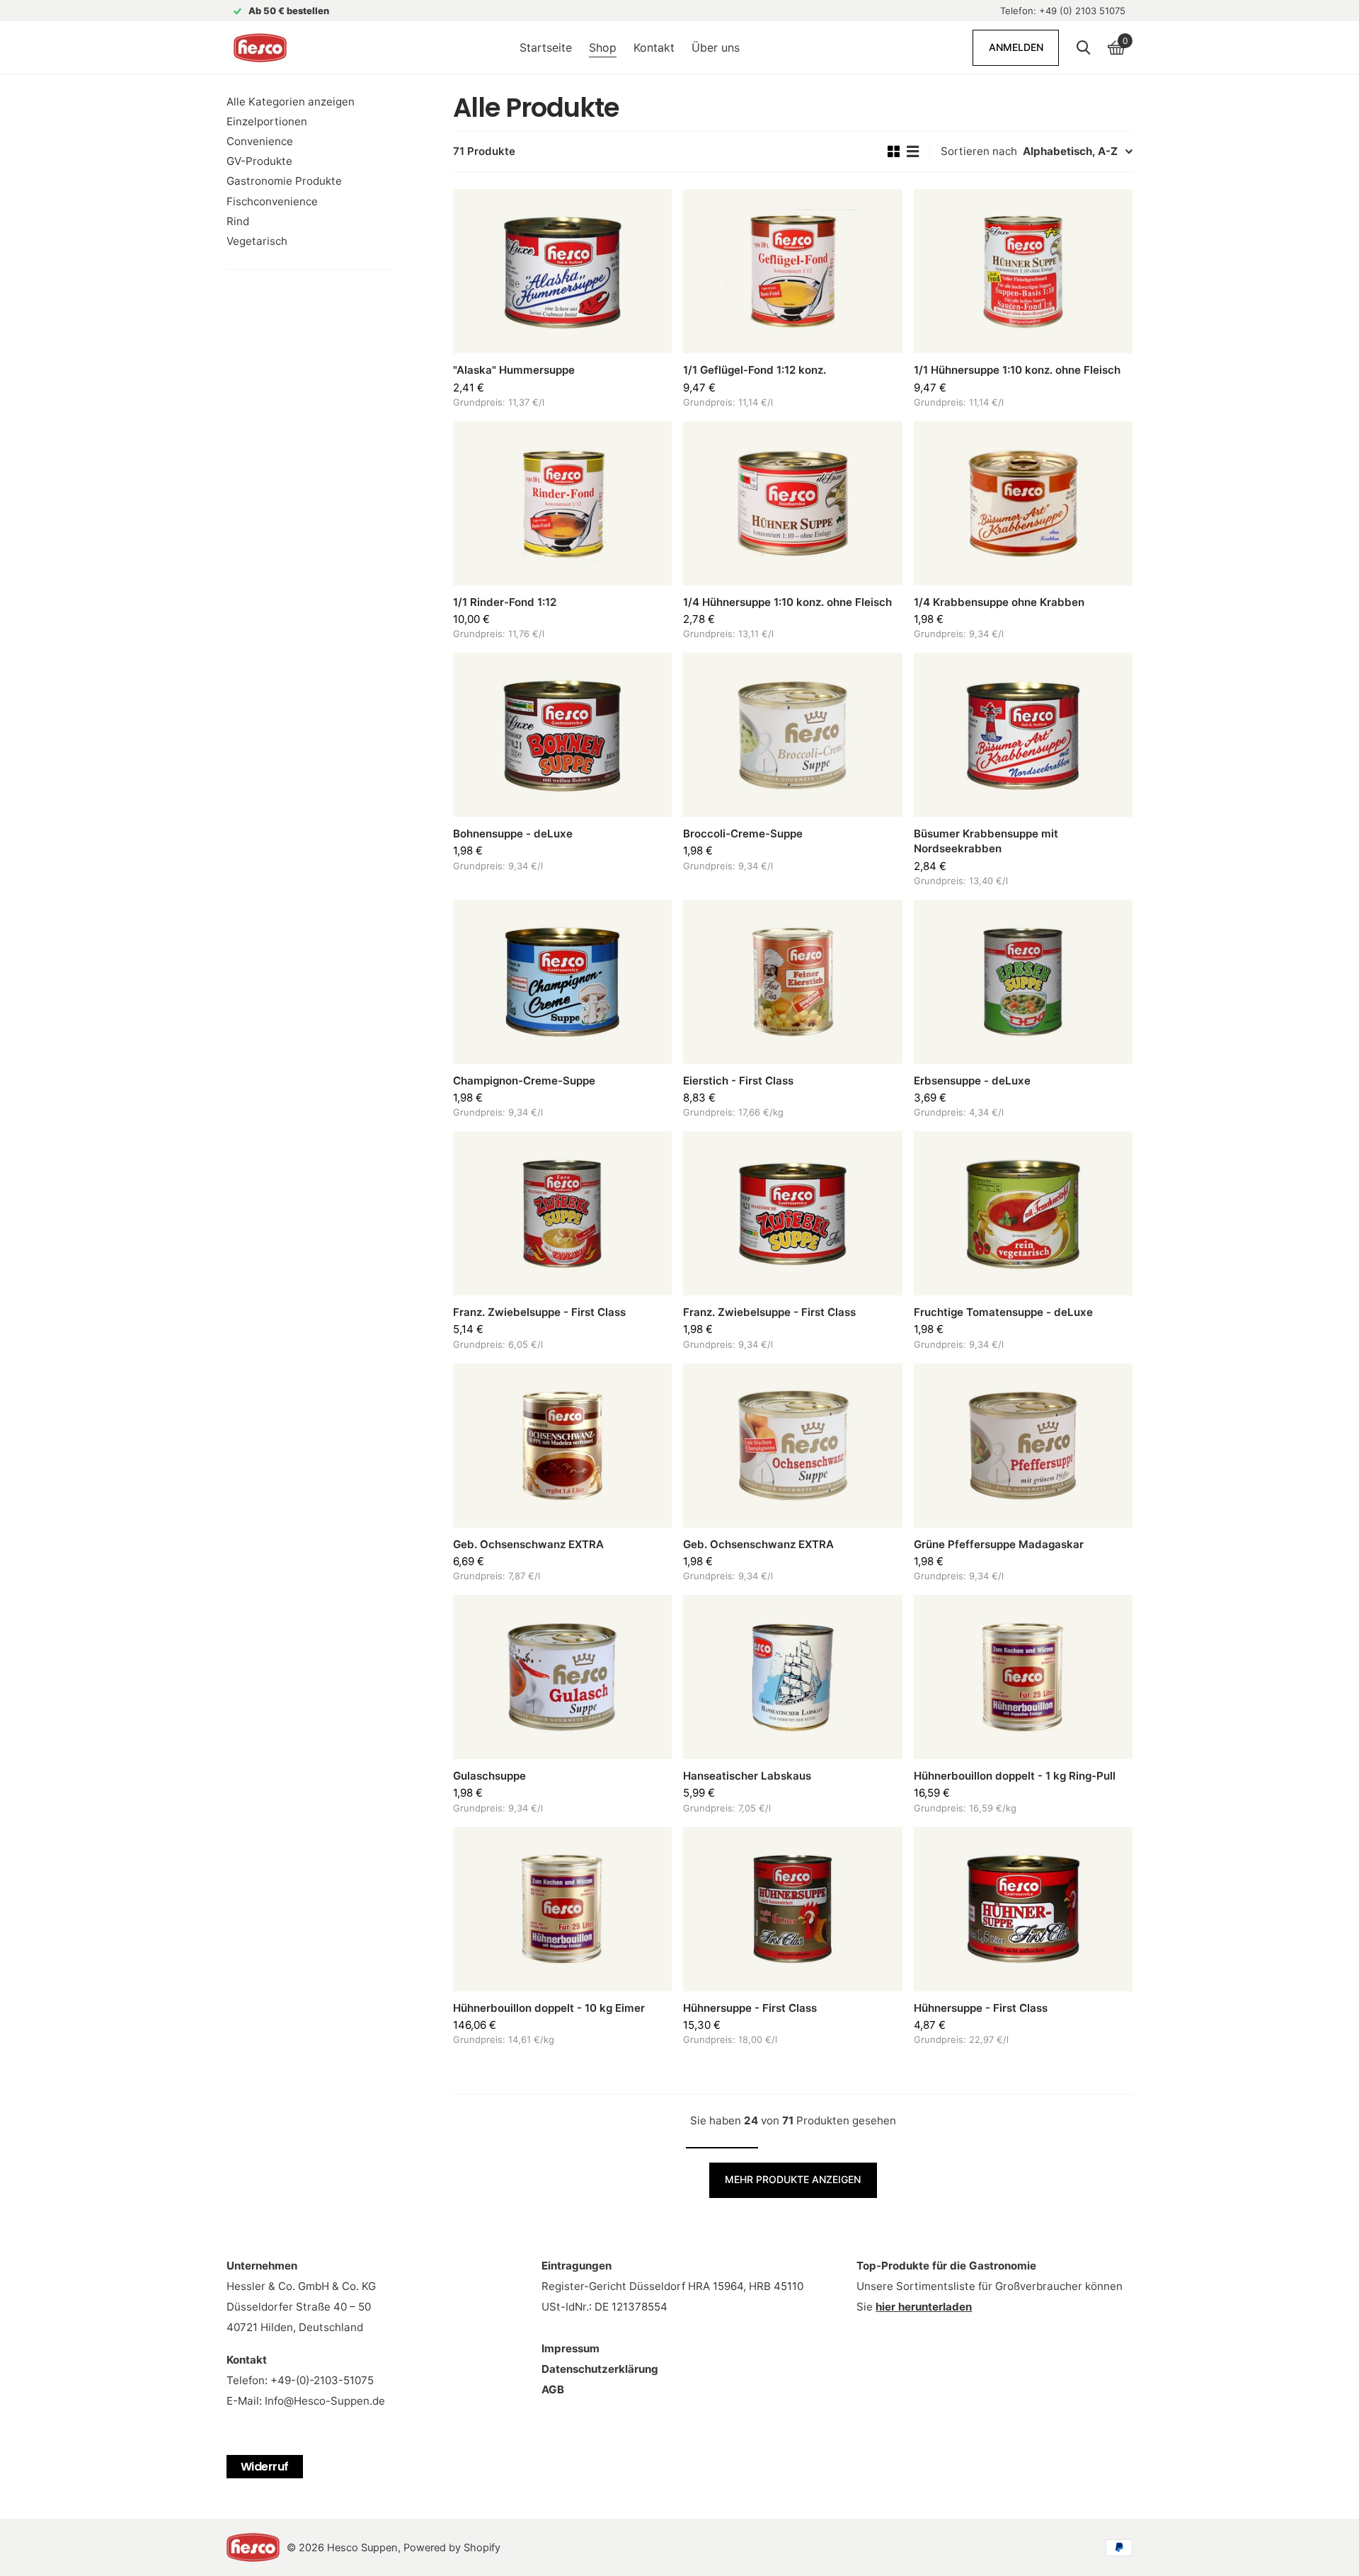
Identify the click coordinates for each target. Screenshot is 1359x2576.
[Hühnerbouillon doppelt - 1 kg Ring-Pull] (1023, 1677)
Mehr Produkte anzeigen (793, 2179)
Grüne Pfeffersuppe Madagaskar (999, 1544)
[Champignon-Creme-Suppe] (562, 982)
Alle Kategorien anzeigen (291, 102)
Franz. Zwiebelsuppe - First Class (539, 1312)
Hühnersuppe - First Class (750, 2008)
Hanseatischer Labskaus (747, 1776)
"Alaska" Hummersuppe (514, 370)
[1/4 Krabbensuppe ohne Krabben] (1023, 503)
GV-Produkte (259, 161)
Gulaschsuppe (489, 1776)
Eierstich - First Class (738, 1081)
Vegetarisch (257, 241)
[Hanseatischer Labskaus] (792, 1677)
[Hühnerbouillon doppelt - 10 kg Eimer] (562, 1909)
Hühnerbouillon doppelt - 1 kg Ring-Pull (1015, 1776)
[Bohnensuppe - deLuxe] (562, 735)
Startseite (546, 47)
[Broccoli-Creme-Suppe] (792, 735)
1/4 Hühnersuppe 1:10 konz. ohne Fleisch (787, 602)
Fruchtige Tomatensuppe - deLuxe (1003, 1312)
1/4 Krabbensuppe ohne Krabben (999, 602)
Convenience (260, 141)
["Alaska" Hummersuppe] (562, 271)
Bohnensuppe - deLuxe (513, 834)
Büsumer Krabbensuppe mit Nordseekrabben (986, 841)
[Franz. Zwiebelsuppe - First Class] (562, 1213)
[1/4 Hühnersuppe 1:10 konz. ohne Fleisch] (792, 503)
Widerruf (265, 2467)
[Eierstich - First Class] (792, 982)
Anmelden (1016, 47)
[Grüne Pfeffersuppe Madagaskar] (1023, 1446)
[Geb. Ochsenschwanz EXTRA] (562, 1446)
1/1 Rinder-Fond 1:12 (505, 602)
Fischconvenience (272, 201)
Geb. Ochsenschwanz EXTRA (528, 1544)
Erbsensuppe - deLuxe (972, 1081)
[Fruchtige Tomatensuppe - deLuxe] (1023, 1213)
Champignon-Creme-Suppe (524, 1081)
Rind (238, 221)
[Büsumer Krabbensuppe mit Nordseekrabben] (1023, 735)
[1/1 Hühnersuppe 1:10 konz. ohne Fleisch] (1023, 271)
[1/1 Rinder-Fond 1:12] (562, 503)
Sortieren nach (979, 151)
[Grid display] (894, 151)
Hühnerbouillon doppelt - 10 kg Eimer (549, 2008)
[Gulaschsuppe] (562, 1677)
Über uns (716, 47)
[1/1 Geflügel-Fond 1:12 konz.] (792, 271)
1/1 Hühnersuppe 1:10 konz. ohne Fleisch (1017, 370)
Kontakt (654, 47)
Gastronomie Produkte (284, 181)
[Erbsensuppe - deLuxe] (1023, 982)
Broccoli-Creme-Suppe (743, 834)
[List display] (913, 151)
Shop (603, 47)
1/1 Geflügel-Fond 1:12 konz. (755, 370)
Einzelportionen (267, 121)
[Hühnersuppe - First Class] (792, 1909)
